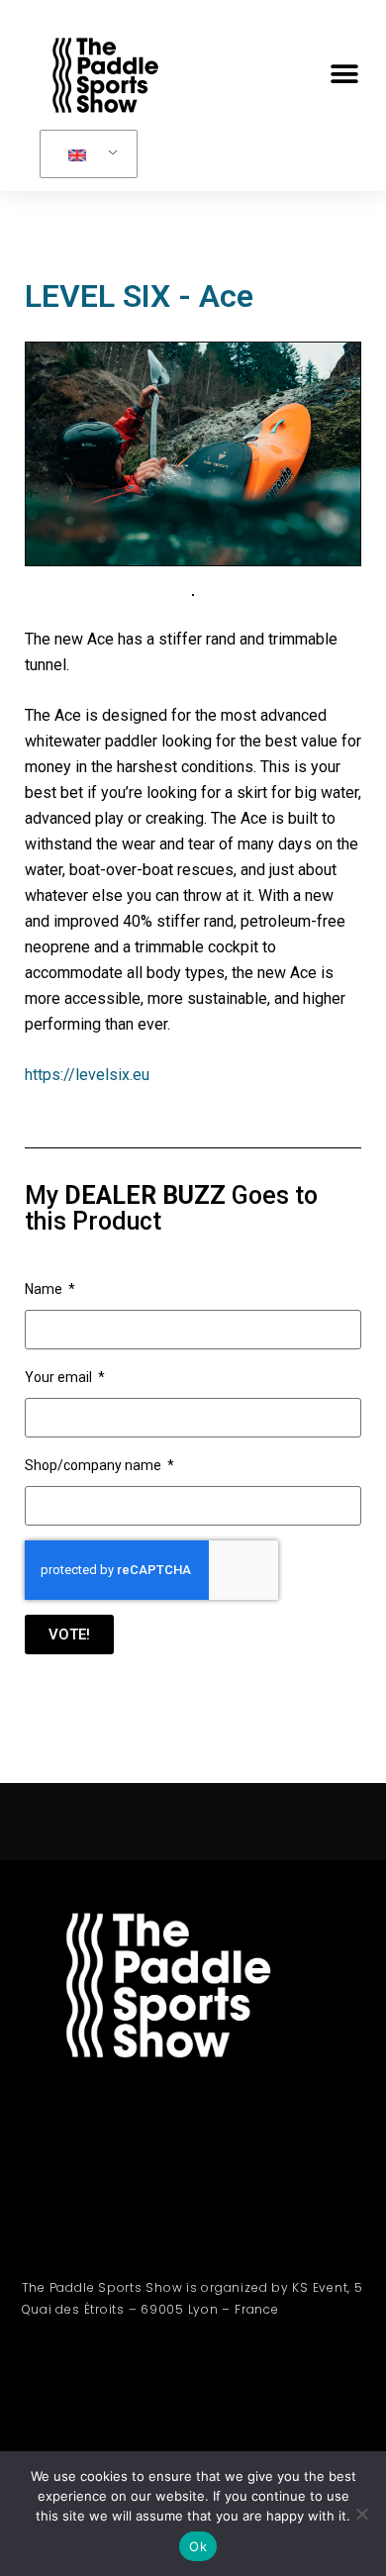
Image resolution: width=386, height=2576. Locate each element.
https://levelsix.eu (87, 1075)
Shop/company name (95, 1465)
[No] (361, 2514)
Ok (198, 2546)
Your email (60, 1377)
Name (45, 1289)
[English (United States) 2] (85, 154)
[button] (344, 75)
